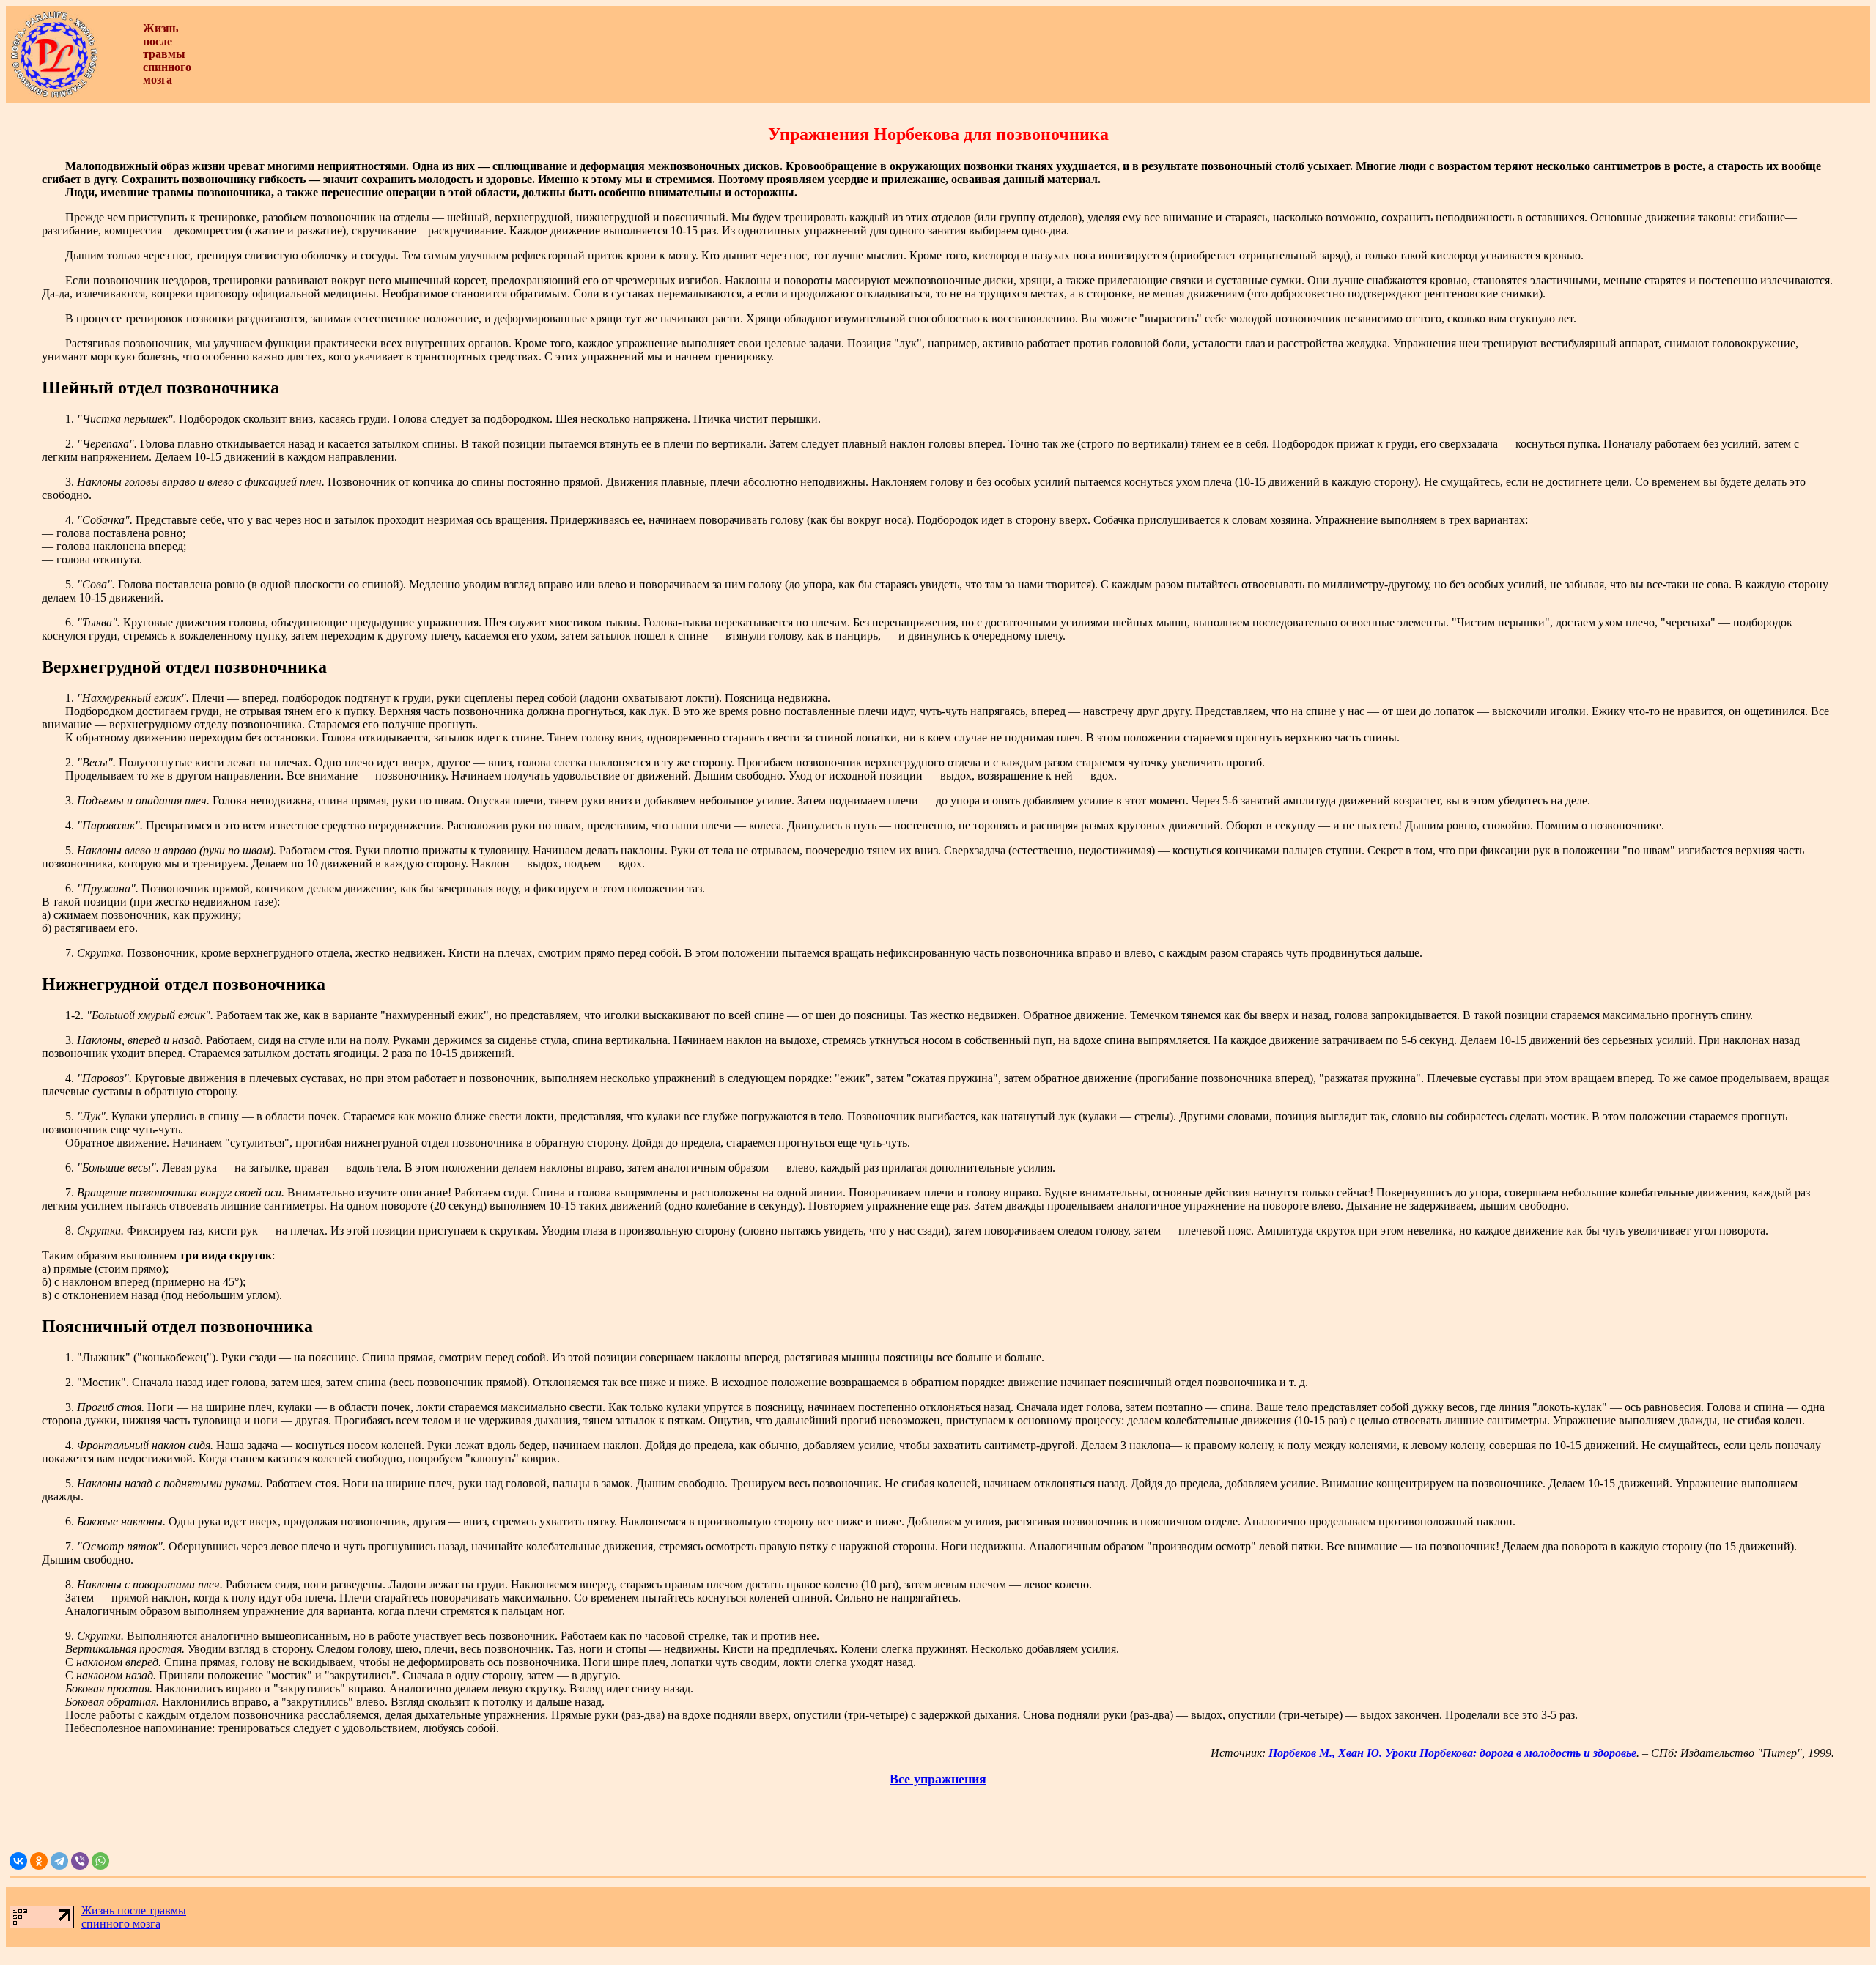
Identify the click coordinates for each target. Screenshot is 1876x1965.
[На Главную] (54, 95)
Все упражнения (938, 1779)
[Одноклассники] (39, 1861)
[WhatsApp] (100, 1861)
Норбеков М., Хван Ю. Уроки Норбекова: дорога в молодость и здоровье (1452, 1753)
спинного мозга (121, 1924)
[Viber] (80, 1861)
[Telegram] (59, 1861)
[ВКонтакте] (18, 1861)
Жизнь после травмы (134, 1910)
